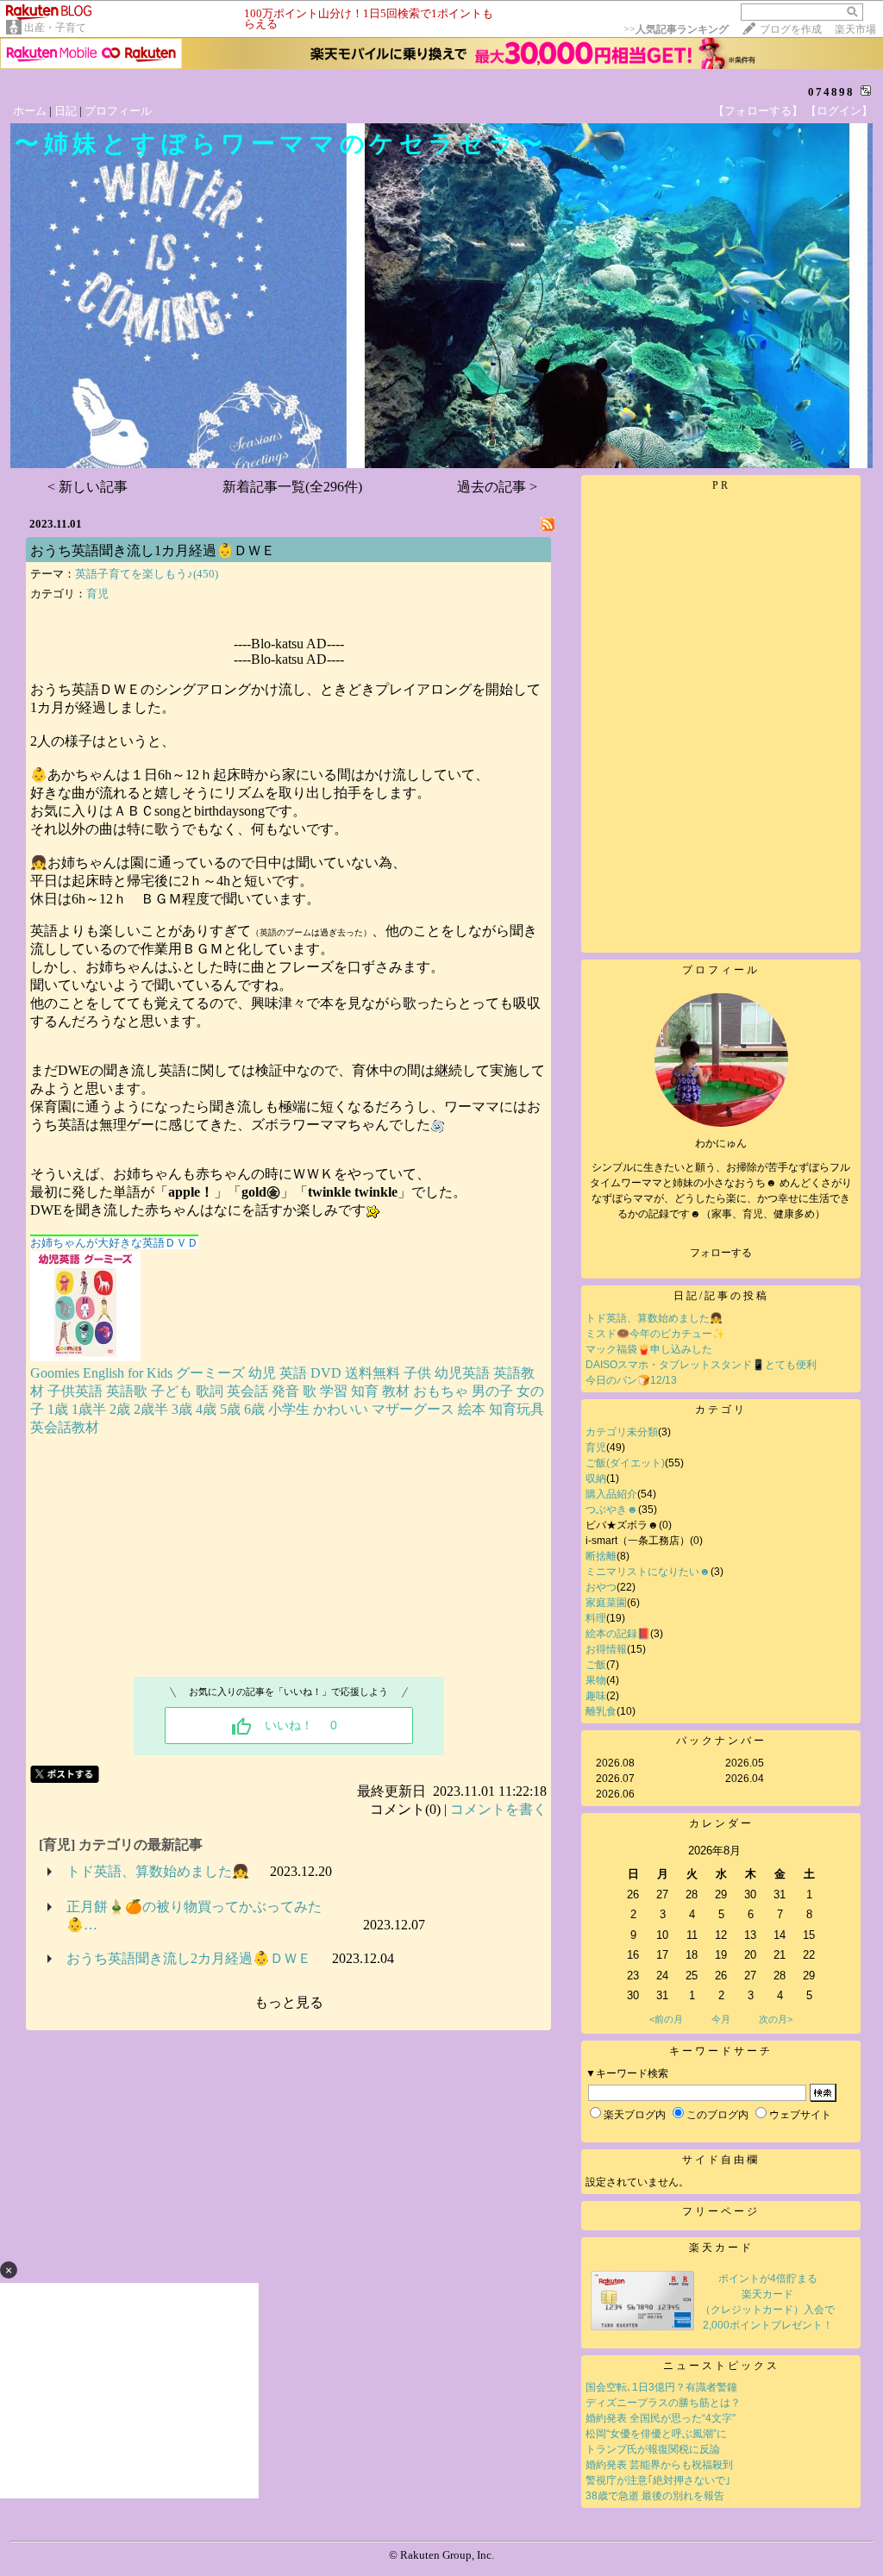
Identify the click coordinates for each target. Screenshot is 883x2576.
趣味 (596, 1696)
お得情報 (606, 1649)
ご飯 (596, 1665)
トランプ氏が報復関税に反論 (653, 2449)
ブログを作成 (791, 29)
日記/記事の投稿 (721, 1296)
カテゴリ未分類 (622, 1432)
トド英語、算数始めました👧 (158, 1871)
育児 (97, 594)
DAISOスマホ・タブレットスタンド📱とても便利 (701, 1365)
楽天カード (721, 2248)
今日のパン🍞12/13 (631, 1380)
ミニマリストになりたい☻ (648, 1572)
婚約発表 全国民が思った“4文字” (661, 2418)
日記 (66, 111)
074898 (831, 92)
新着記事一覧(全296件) (292, 487)
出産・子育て (55, 28)
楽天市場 (855, 29)
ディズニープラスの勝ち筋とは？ (663, 2403)
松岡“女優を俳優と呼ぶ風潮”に (656, 2434)
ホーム (30, 111)
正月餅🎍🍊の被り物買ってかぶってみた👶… (194, 1916)
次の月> (776, 2019)
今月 (721, 2019)
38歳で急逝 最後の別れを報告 (655, 2496)
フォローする (721, 1253)
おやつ (601, 1587)
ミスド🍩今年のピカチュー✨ (655, 1334)
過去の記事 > (497, 487)
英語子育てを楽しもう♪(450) (147, 574)
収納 (596, 1479)
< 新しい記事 (88, 487)
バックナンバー (721, 1741)
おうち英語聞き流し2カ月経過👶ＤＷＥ (189, 1958)
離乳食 (601, 1711)
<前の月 (666, 2019)
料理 (596, 1618)
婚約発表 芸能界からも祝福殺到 (659, 2465)
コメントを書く (498, 1809)
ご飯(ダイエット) (625, 1463)
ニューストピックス (721, 2366)
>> (676, 29)
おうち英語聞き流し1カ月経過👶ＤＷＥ (153, 550)
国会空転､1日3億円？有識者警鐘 (661, 2387)
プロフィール (118, 111)
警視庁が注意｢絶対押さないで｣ (658, 2480)
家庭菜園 (606, 1603)
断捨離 (601, 1556)
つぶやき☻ (612, 1510)
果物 (596, 1680)
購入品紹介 (611, 1494)
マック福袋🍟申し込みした (649, 1349)
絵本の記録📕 (618, 1634)
